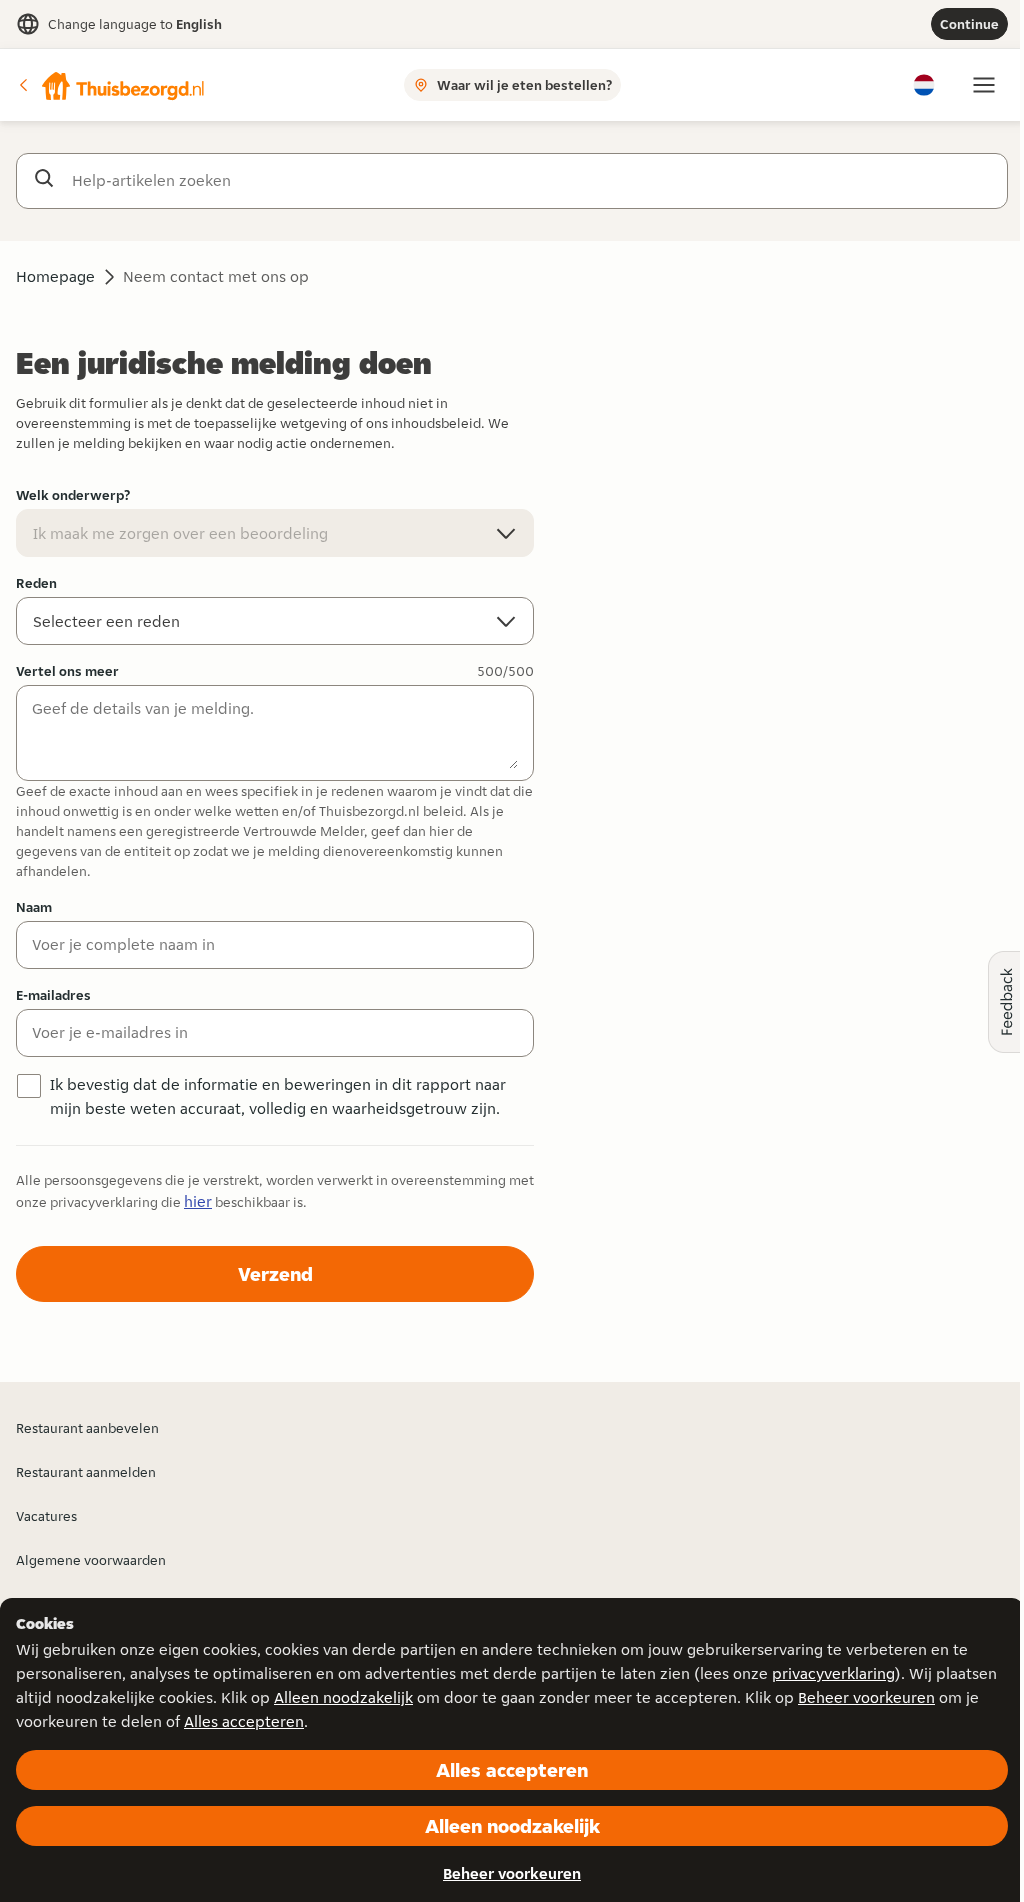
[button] (111, 85)
